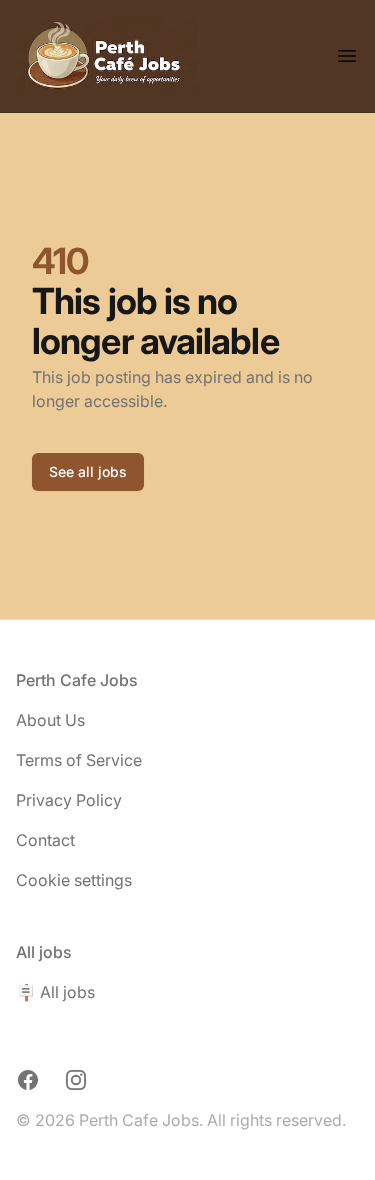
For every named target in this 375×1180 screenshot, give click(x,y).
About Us (50, 720)
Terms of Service (79, 760)
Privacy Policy (69, 800)
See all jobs (88, 471)
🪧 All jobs (55, 992)
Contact (45, 840)
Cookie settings (74, 880)
